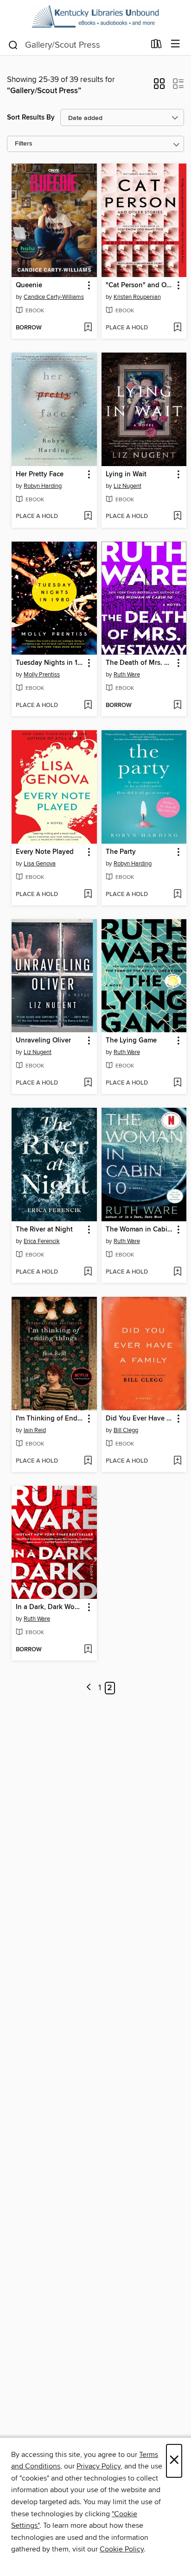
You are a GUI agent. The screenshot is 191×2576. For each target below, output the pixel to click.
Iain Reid (35, 1430)
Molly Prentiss (42, 675)
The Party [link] (121, 852)
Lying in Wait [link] (126, 474)
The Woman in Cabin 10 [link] (140, 1230)
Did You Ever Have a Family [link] (140, 1419)
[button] (159, 87)
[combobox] (76, 45)
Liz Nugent (127, 486)
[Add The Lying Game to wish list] (177, 1083)
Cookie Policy (122, 2549)
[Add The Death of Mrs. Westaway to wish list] (177, 706)
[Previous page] (89, 1688)
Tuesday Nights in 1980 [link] (50, 663)
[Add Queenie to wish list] (88, 328)
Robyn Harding (43, 486)
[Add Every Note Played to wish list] (88, 895)
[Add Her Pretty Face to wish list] (88, 517)
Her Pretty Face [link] (40, 474)
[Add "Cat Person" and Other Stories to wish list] (177, 328)
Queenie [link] (29, 285)
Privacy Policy (99, 2466)
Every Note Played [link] (45, 852)
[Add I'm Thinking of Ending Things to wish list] (88, 1461)
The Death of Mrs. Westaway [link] (140, 663)
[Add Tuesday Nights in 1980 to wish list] (88, 706)
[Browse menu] (175, 44)
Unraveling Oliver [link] (43, 1041)
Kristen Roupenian (137, 297)
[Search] (13, 44)
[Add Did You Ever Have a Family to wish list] (177, 1461)
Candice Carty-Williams (54, 297)
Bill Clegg (126, 1430)
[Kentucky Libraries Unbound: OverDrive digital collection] (95, 17)
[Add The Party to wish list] (177, 895)
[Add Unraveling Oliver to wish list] (88, 1083)
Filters (24, 144)
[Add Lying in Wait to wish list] (177, 517)
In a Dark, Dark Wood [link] (49, 1607)
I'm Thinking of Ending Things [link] (50, 1419)
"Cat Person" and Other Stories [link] (140, 285)
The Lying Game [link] (131, 1041)
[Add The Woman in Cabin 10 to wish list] (177, 1272)
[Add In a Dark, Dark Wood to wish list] (88, 1650)
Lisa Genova (40, 864)
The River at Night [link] (44, 1230)
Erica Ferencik (42, 1241)
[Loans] (156, 46)
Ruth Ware (127, 675)
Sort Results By (31, 117)
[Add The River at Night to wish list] (88, 1272)
